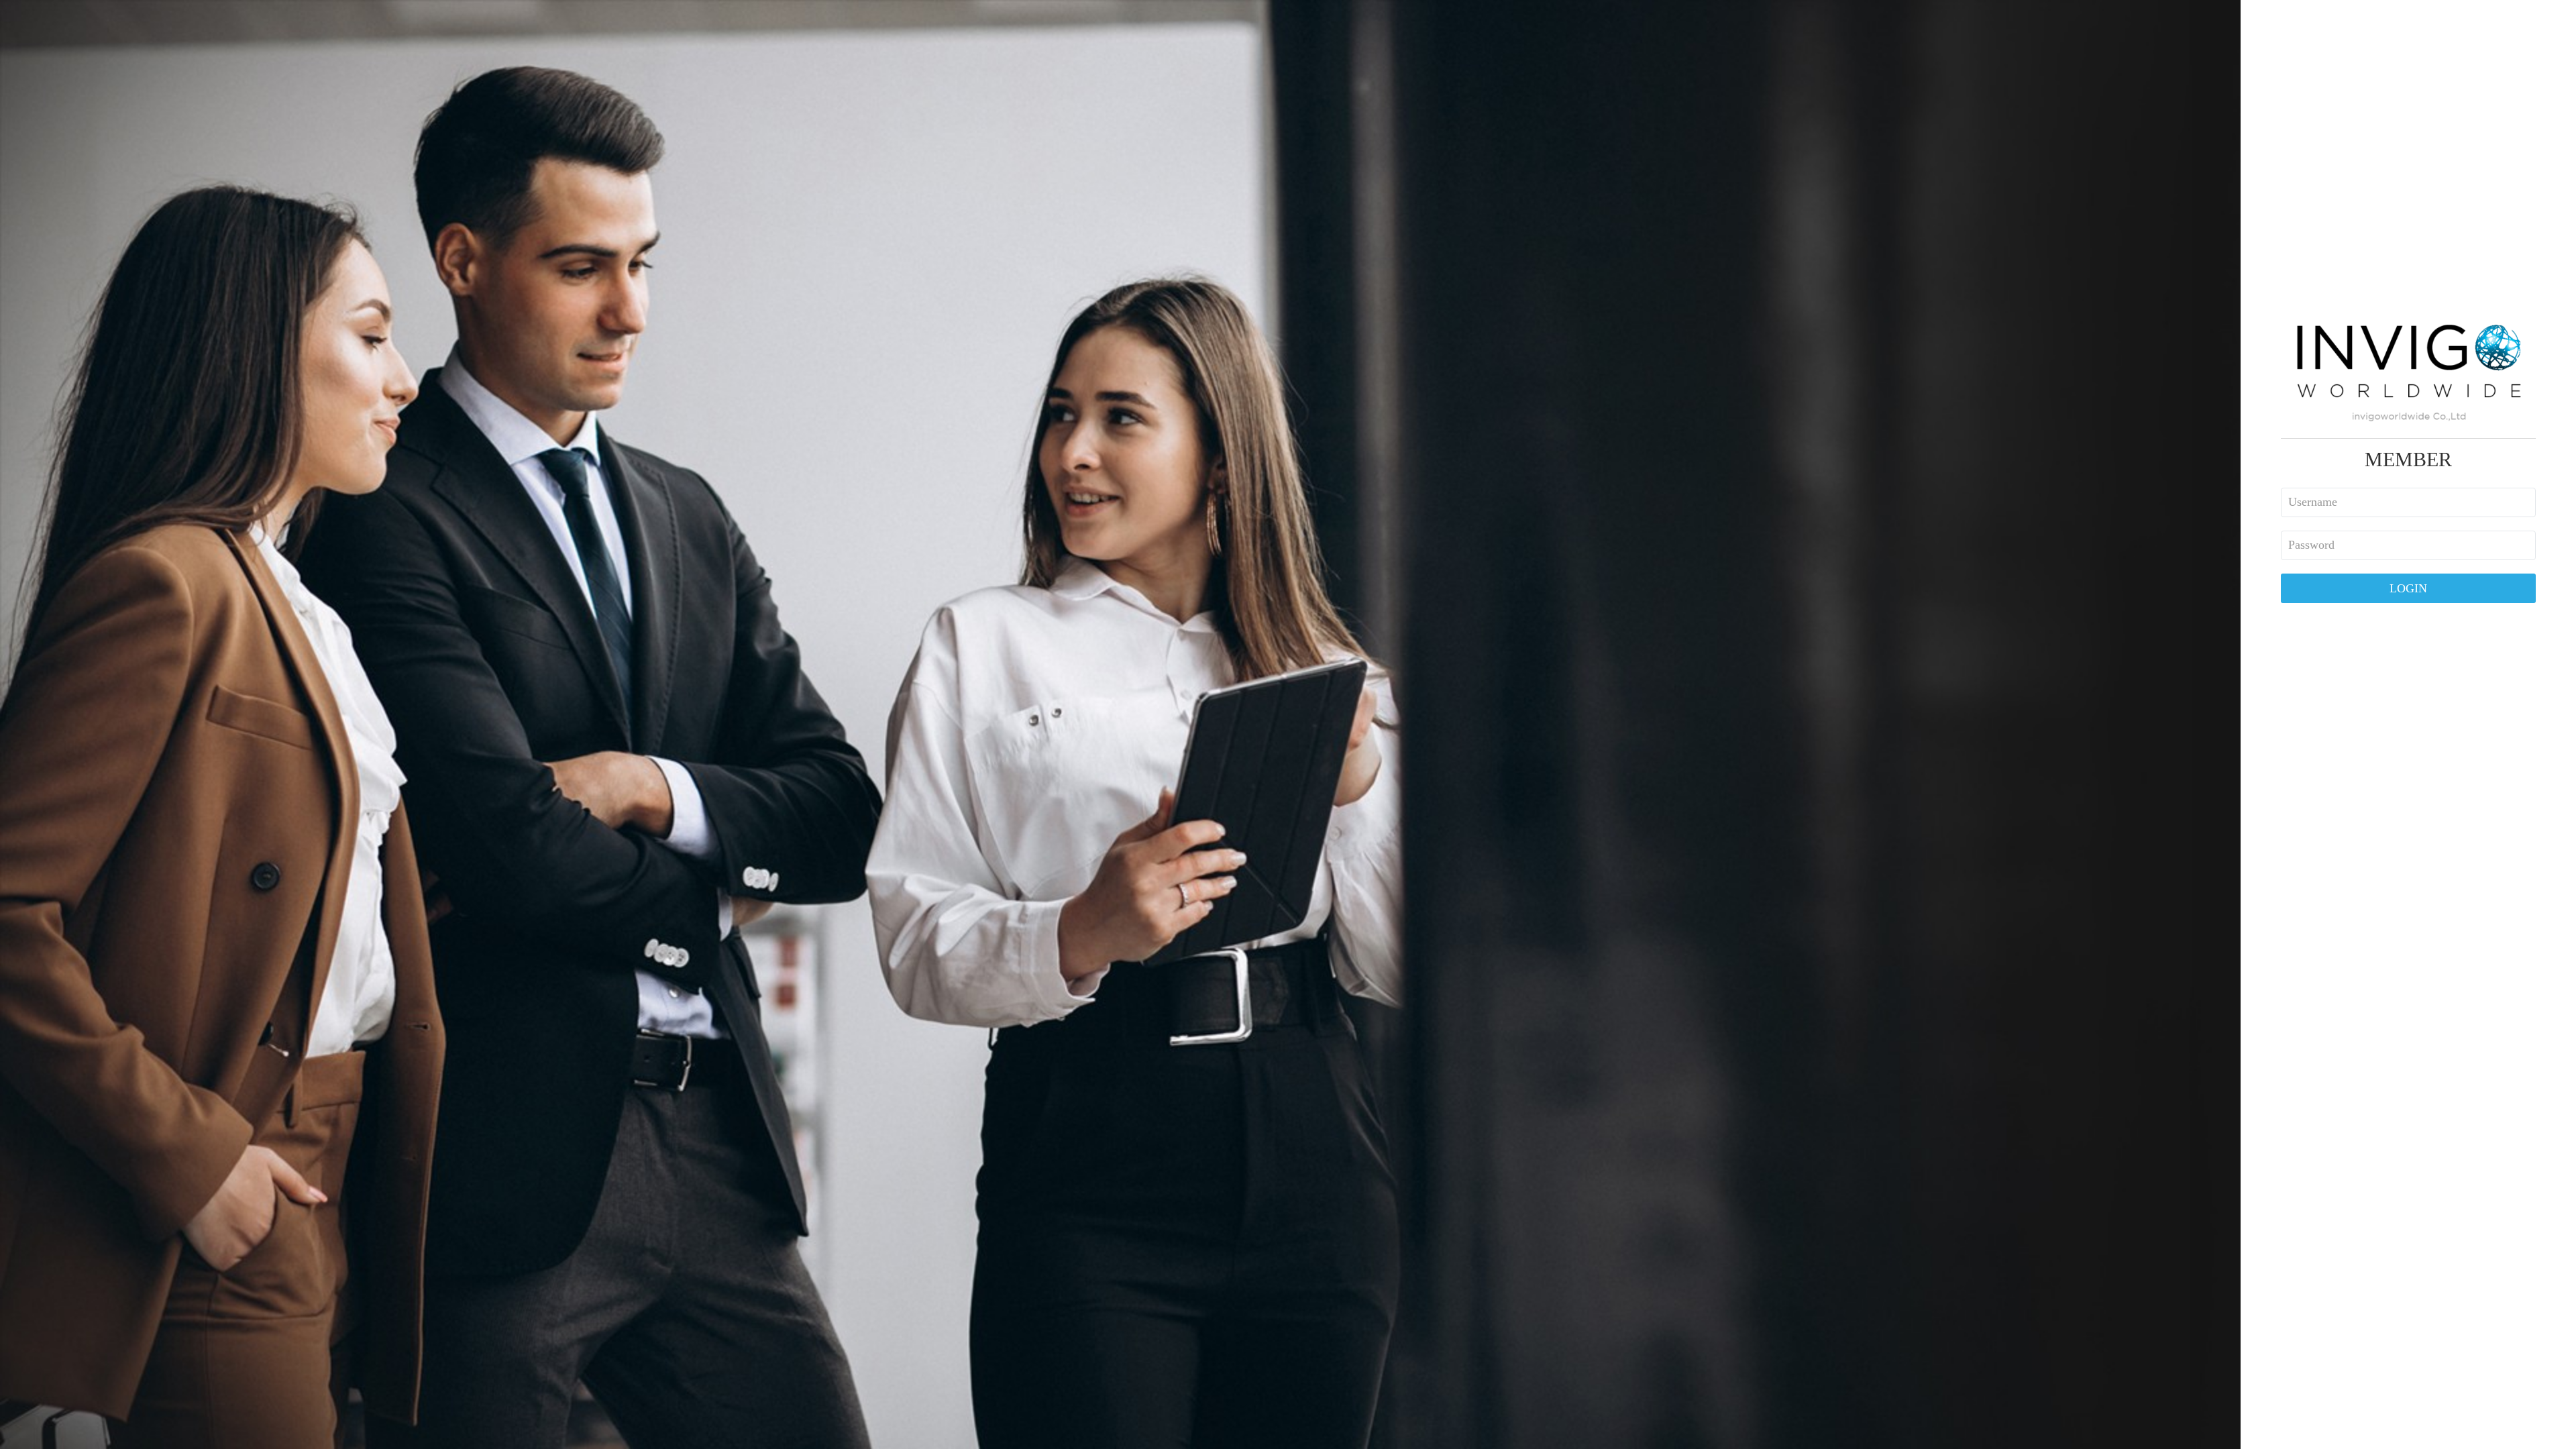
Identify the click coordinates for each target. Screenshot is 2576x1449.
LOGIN (2408, 588)
